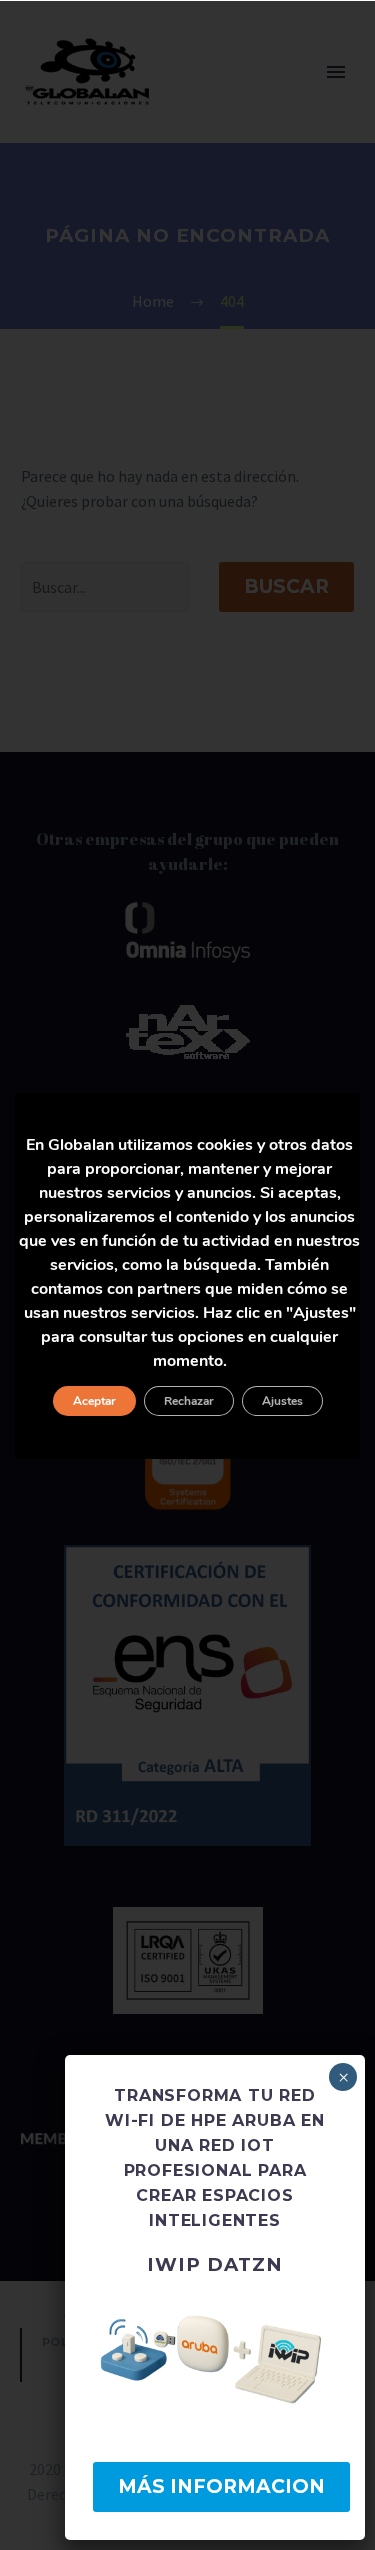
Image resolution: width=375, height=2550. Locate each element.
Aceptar (94, 1401)
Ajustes (282, 1401)
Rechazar (189, 1401)
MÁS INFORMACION (221, 2486)
